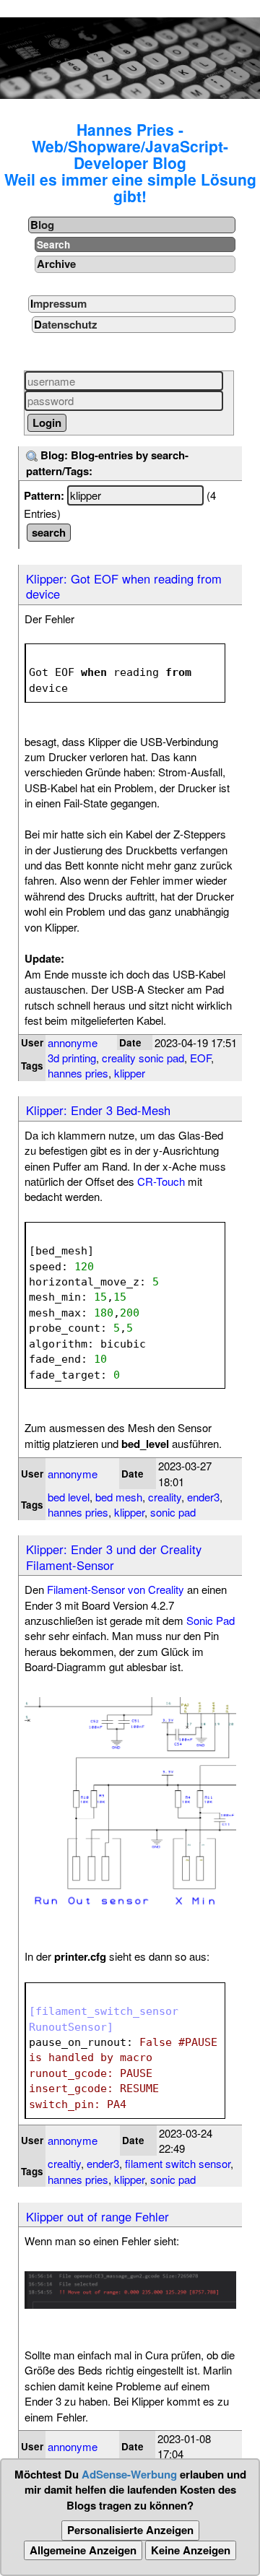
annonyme (73, 1042)
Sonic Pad (211, 1620)
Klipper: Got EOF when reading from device (124, 586)
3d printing (72, 1058)
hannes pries (78, 1073)
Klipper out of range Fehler (97, 2216)
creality (165, 1497)
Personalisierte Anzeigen (130, 2530)
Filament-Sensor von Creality (116, 1589)
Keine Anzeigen (191, 2550)
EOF (200, 1058)
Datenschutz (66, 324)
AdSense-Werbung (129, 2474)
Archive (56, 264)
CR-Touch (161, 1181)
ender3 (203, 1497)
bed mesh (119, 1497)
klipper (130, 1073)
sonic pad (173, 1512)
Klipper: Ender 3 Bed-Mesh (98, 1110)
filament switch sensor (178, 2163)
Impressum (58, 303)
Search (53, 244)
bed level (69, 1497)
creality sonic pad (143, 1058)
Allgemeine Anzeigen (83, 2550)
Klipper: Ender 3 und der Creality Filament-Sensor (114, 1557)
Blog (42, 225)
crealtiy (64, 2163)
